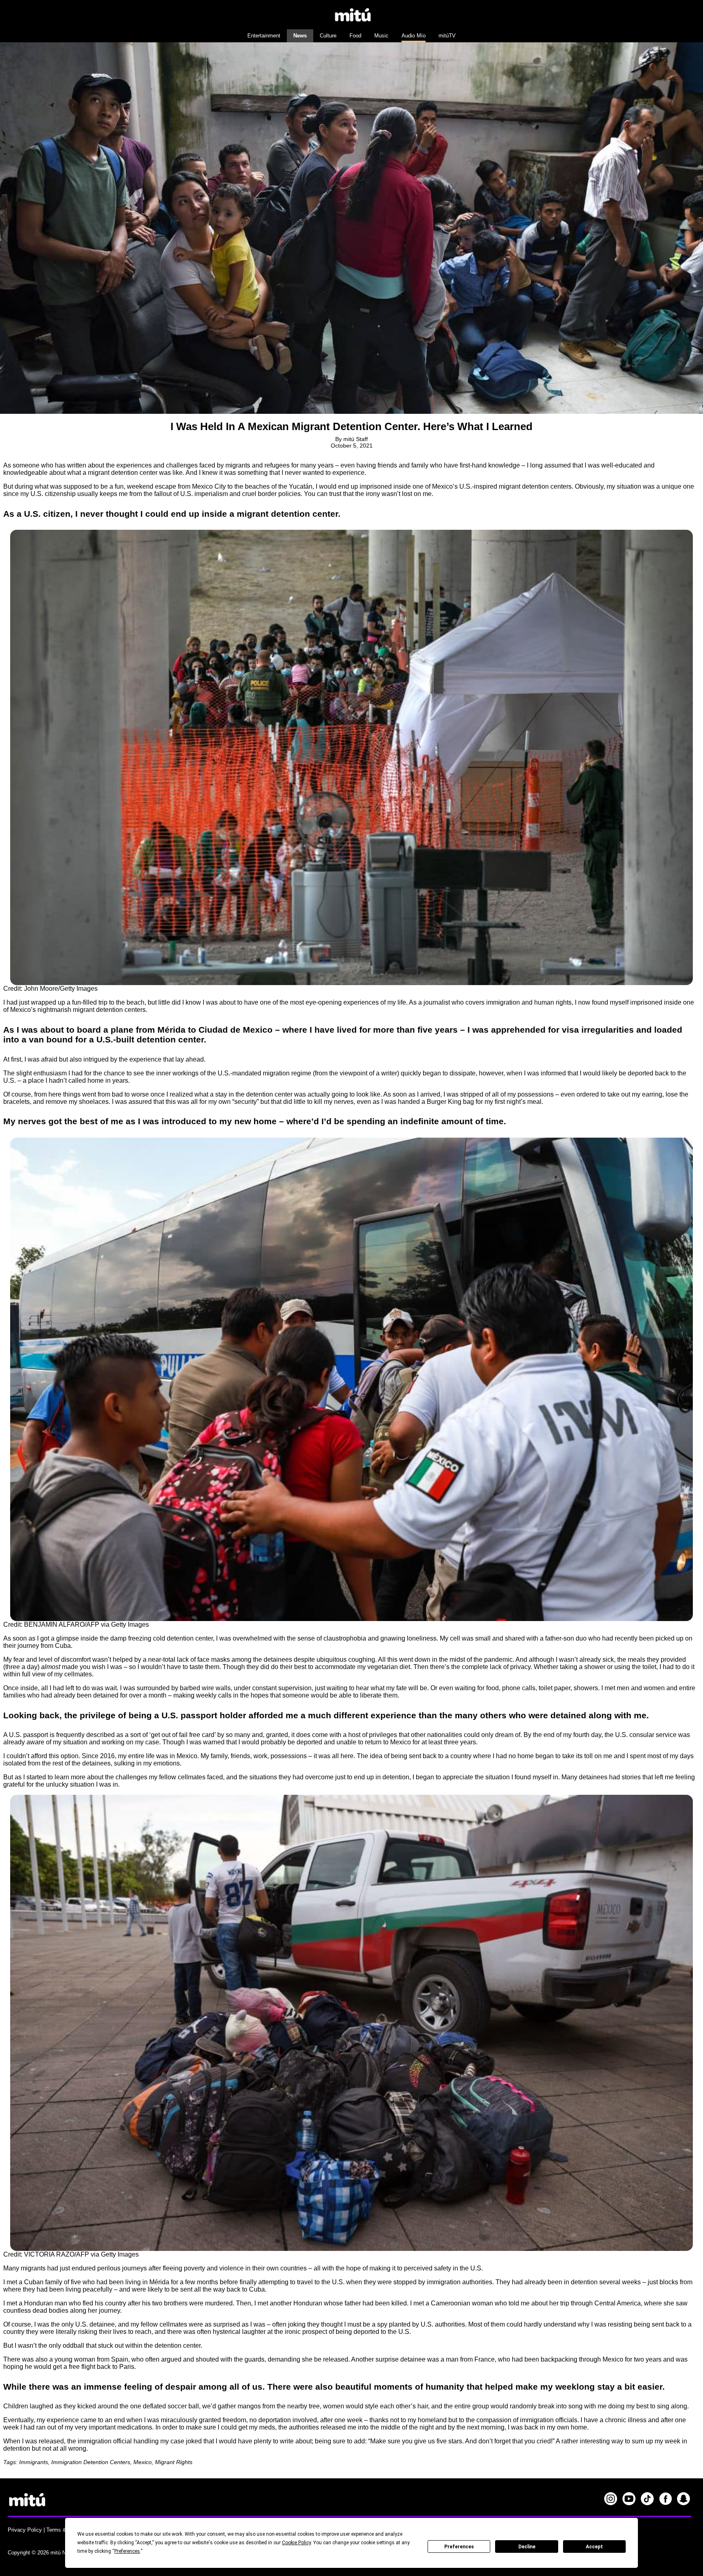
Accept (594, 2547)
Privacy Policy (25, 2530)
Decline (527, 2547)
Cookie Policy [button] (296, 2543)
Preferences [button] (127, 2551)
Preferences (459, 2547)
